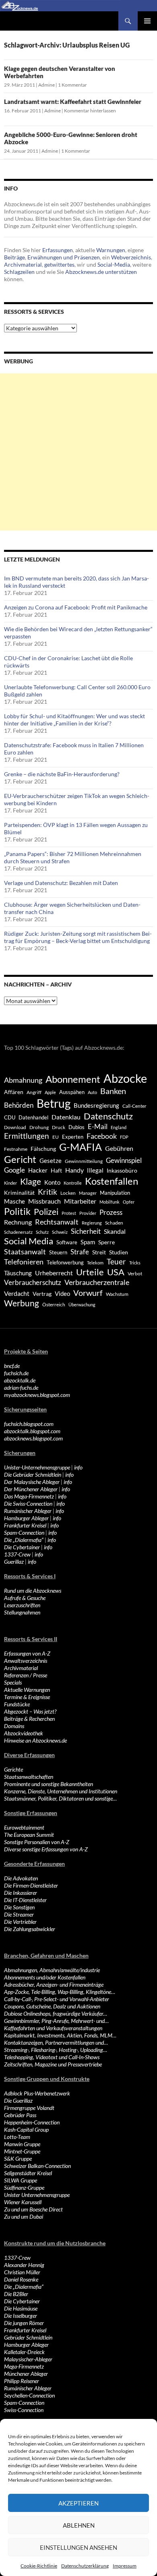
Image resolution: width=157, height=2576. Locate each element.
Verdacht (17, 1293)
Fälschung (43, 1149)
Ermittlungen (27, 1136)
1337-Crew (17, 1554)
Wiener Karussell (23, 2202)
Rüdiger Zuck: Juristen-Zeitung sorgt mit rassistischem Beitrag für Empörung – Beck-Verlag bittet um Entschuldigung (78, 937)
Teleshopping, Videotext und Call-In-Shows (52, 2057)
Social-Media (114, 264)
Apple (50, 1092)
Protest (69, 1213)
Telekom (95, 1263)
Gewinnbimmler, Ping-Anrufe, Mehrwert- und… (56, 2021)
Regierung (92, 1223)
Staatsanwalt (25, 1252)
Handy (74, 1170)
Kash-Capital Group (26, 2129)
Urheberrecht (54, 1273)
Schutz (42, 1232)
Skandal (115, 1231)
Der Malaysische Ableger (32, 1482)
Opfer (129, 1202)
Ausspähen (72, 1092)
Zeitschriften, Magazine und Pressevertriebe (53, 2064)
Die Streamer (19, 1914)
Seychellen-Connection (29, 2395)
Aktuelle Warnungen (27, 1690)
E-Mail (98, 1126)
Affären (14, 1092)
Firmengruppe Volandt (29, 2108)
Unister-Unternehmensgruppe (37, 1467)
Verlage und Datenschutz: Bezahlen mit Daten (61, 883)
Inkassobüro (122, 1170)
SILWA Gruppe (21, 2180)
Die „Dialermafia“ (24, 1540)
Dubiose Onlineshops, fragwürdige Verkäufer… (56, 2013)
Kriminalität (19, 1193)
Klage (31, 1181)
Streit (99, 1252)
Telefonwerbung (65, 1262)
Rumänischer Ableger (28, 1511)
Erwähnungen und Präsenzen (64, 257)
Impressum (125, 2566)
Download (15, 1127)
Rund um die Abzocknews (33, 1591)
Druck (59, 1127)
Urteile (90, 1272)
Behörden (19, 1105)
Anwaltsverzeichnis (26, 1661)
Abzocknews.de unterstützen (101, 272)
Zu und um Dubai (24, 2216)
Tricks (135, 1263)
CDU (10, 1117)
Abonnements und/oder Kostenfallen (45, 1977)
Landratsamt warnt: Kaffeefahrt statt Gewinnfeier (73, 102)
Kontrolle (73, 1183)
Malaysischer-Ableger (28, 2359)
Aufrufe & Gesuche (25, 1598)
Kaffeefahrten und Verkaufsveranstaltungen (53, 2028)
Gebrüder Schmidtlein (28, 2337)
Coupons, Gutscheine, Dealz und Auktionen (52, 2006)
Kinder (10, 1183)
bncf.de (12, 1366)
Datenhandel (33, 1118)
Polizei (46, 1211)
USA (116, 1272)
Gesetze (51, 1161)
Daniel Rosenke (21, 2279)
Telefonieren (24, 1262)
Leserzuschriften (22, 1605)
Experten (73, 1137)
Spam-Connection (24, 1533)
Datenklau (66, 1117)
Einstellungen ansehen (78, 2547)
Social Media (29, 1241)
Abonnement (73, 1079)
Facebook (102, 1136)
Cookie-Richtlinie (39, 2566)
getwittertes (59, 264)
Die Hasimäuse (21, 2308)
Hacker (38, 1170)
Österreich (54, 1305)
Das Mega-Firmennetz (29, 1496)
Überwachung (82, 1305)
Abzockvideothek (24, 1733)
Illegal (95, 1170)
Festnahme (16, 1149)
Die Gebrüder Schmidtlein (33, 1475)
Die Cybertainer (22, 1547)
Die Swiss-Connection (28, 1504)
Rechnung (18, 1222)
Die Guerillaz (18, 2100)
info (78, 1467)
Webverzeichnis (131, 257)
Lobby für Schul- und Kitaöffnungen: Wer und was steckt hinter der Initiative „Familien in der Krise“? (74, 720)
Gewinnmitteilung (84, 1161)
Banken (113, 1091)
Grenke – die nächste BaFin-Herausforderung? (62, 774)
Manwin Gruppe (22, 2144)
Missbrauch (44, 1201)
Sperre (106, 1242)
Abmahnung (23, 1080)
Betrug (54, 1103)
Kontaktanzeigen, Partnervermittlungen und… (56, 2042)
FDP (124, 1137)
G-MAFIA (81, 1147)
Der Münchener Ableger (31, 1489)
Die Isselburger (21, 2316)
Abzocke (125, 1078)
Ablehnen (79, 2525)
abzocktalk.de (20, 1380)
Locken (68, 1193)
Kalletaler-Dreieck (24, 2352)
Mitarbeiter (80, 1201)
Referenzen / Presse (26, 1675)
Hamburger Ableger (26, 1518)
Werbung (22, 1303)
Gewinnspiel (124, 1160)
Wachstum (117, 1294)
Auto (92, 1092)
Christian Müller (22, 2272)
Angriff (34, 1092)
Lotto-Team (17, 2137)
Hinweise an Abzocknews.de (35, 1740)
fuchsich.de (16, 1373)
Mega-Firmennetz (24, 2366)
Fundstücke (17, 1704)
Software (67, 1242)
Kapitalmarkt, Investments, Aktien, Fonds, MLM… (60, 2035)
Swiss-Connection (24, 2410)
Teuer (116, 1262)
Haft (56, 1170)
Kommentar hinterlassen (90, 111)
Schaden (114, 1223)
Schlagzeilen (19, 272)
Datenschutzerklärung (85, 2566)
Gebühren (119, 1148)
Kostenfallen (112, 1181)
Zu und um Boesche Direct (33, 2209)
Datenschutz (108, 1116)
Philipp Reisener (22, 2381)
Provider (88, 1213)
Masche (14, 1201)
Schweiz (60, 1232)
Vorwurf (88, 1293)
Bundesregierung (96, 1106)
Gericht (20, 1159)
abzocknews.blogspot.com (33, 1438)
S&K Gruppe (18, 2158)
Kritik (48, 1192)
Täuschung (18, 1273)
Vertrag (42, 1294)
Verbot (135, 1273)
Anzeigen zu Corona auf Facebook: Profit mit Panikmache (76, 607)
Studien (119, 1252)
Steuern (58, 1252)
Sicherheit (86, 1231)
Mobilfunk (109, 1202)
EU (56, 1137)
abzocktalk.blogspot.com (32, 1431)
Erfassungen (58, 250)
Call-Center (134, 1106)
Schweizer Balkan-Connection (37, 2166)
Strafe (80, 1252)
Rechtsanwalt (57, 1222)
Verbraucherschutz (33, 1283)
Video (62, 1293)
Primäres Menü (147, 21)
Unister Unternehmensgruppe (37, 2195)
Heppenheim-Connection (32, 2122)
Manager (88, 1193)
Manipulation (115, 1193)
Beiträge (14, 257)
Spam (88, 1242)
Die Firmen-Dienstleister (31, 1885)
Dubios (76, 1127)
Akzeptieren (78, 2503)
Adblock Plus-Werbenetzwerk (37, 2093)
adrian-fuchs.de (21, 1387)
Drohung (39, 1127)
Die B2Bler (16, 2294)
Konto (52, 1182)
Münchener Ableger (26, 2374)
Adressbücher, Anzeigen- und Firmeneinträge (54, 1984)
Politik (17, 1211)
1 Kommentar (72, 85)
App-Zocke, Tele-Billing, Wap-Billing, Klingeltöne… (60, 1992)
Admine (46, 85)
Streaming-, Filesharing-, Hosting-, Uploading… (56, 2050)
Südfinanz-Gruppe (24, 2187)
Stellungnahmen (22, 1612)
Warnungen (111, 250)
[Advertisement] (78, 452)
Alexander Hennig (24, 2265)
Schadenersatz (18, 1232)
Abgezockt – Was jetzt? (30, 1711)
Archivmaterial (23, 264)
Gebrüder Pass (20, 2115)
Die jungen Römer (24, 2323)
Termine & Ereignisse (27, 1697)
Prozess (111, 1212)
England (119, 1127)
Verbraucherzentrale (97, 1282)
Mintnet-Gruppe (22, 2151)
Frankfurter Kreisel (25, 1525)
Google (14, 1170)
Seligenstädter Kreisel (28, 2173)
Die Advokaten (21, 1878)
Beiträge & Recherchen (29, 1719)
